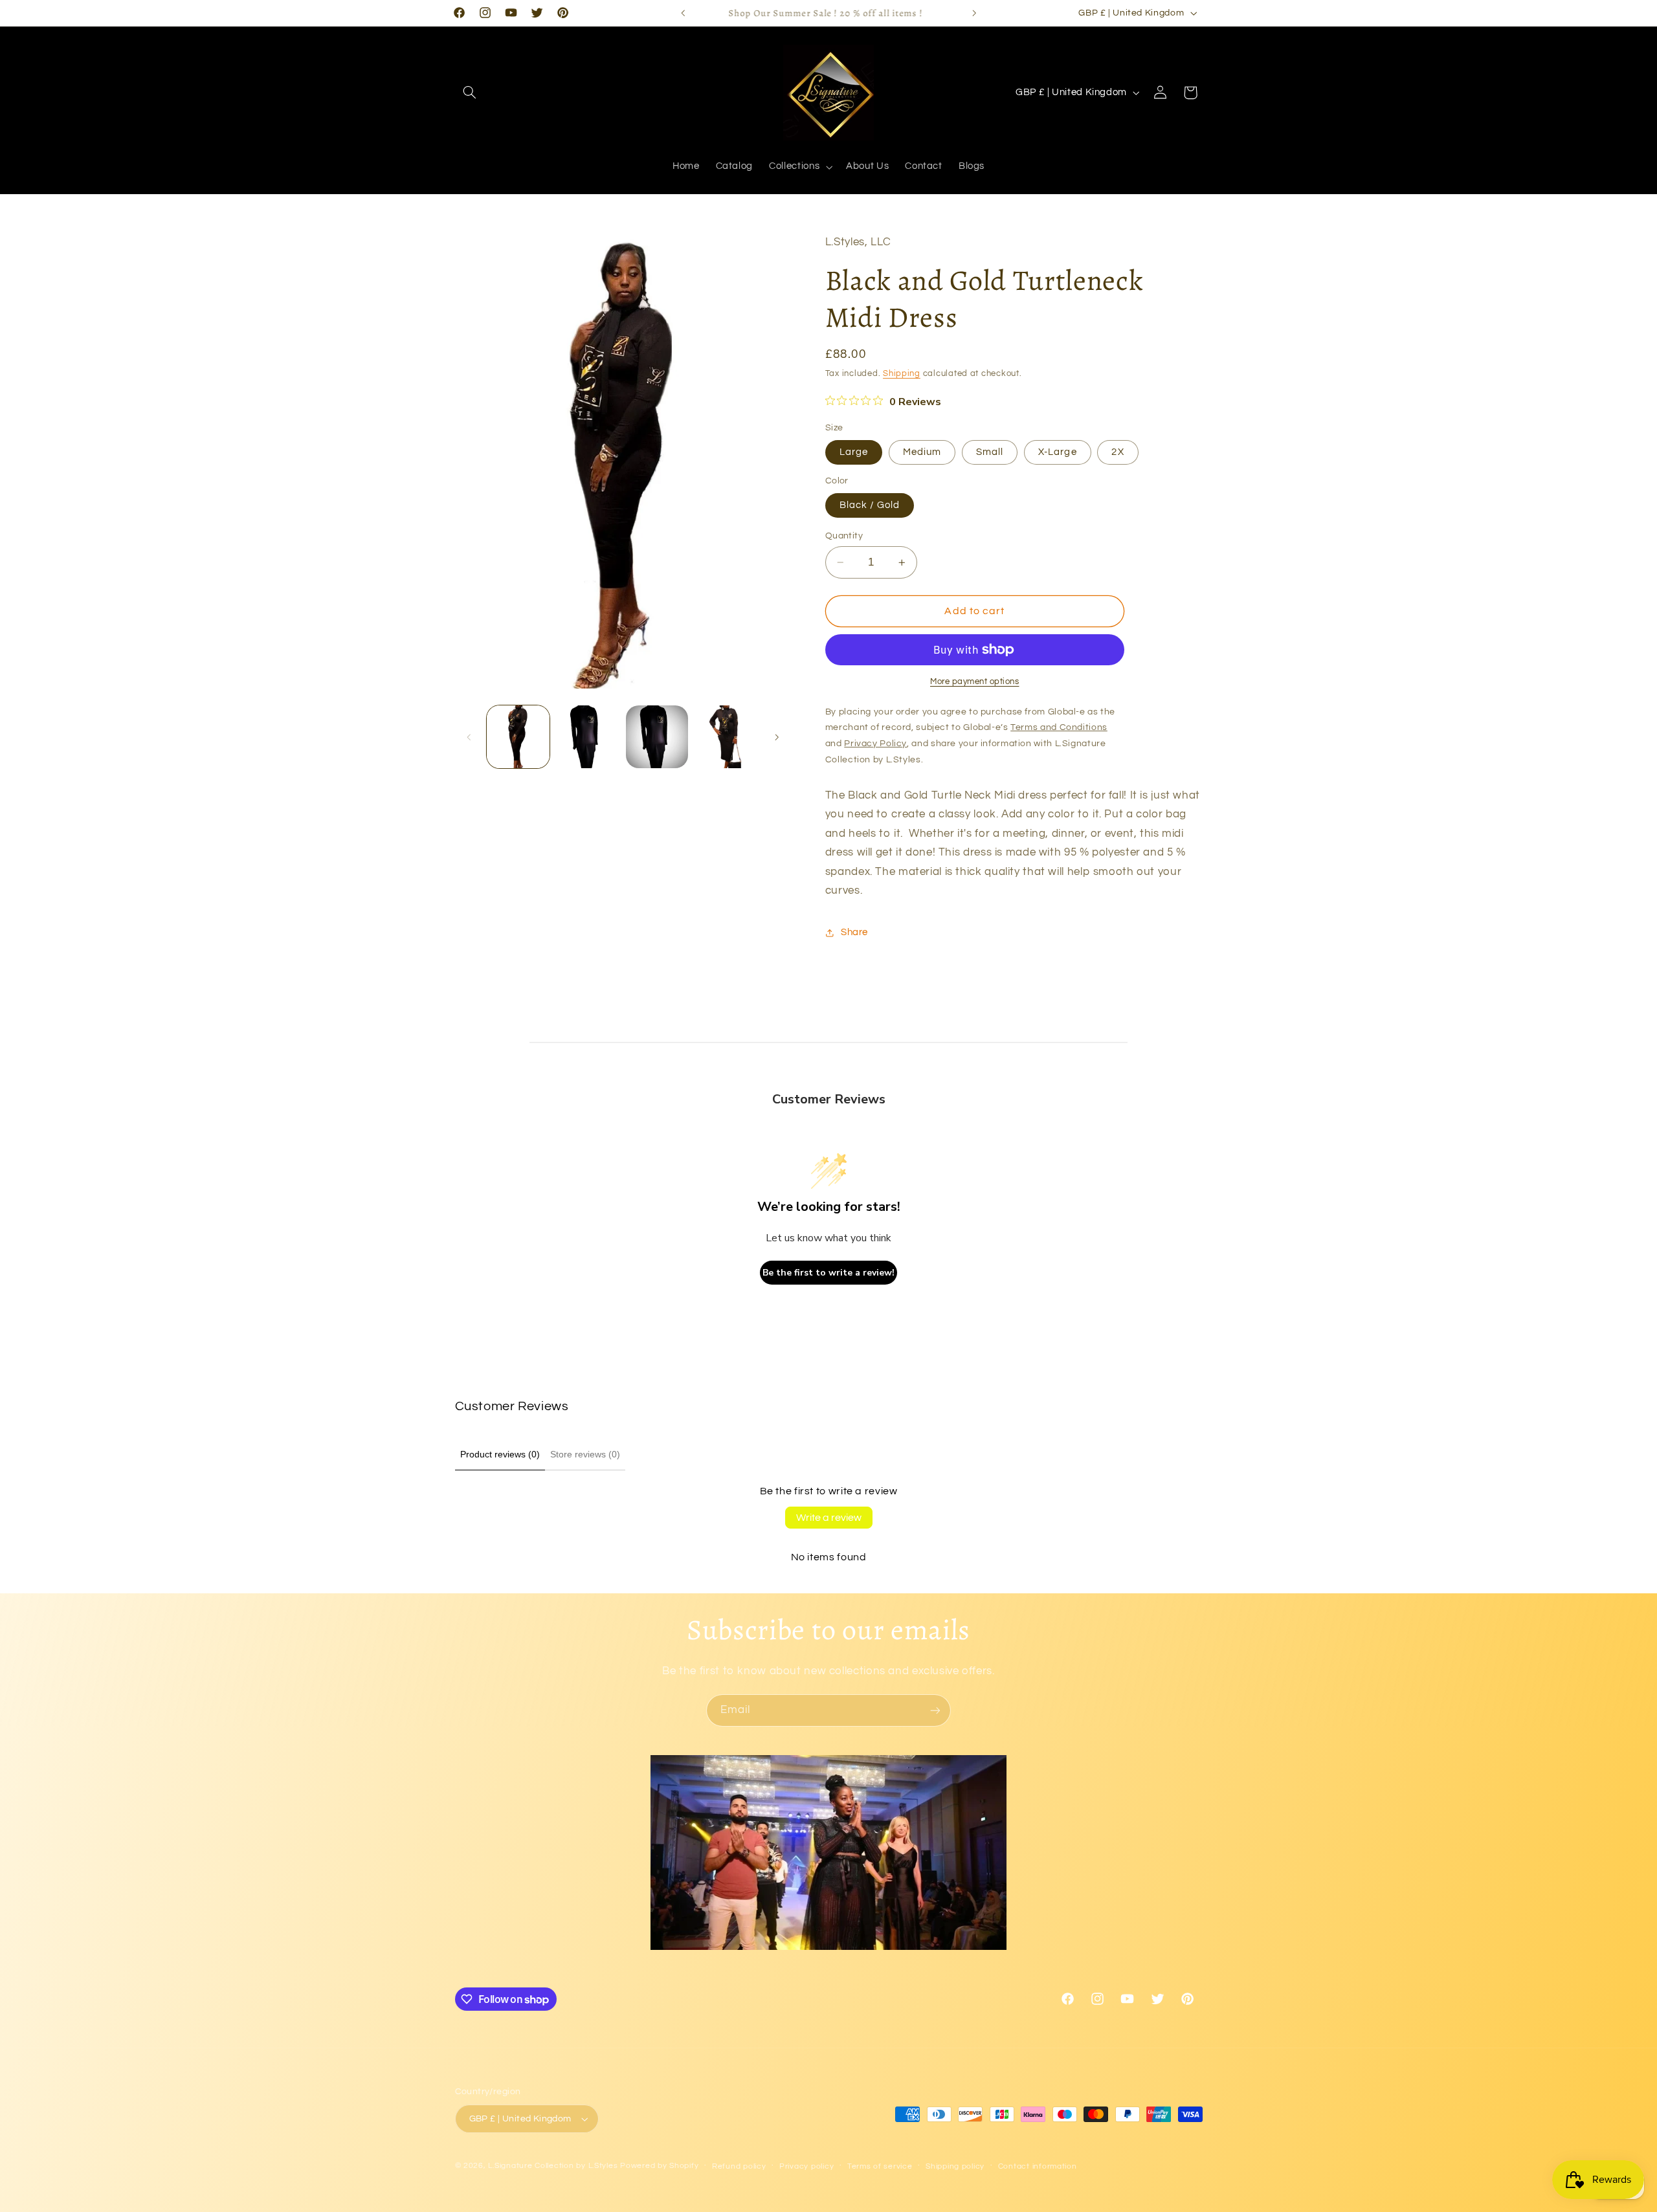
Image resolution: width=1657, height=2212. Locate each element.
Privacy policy (806, 2166)
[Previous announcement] (683, 13)
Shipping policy (955, 2166)
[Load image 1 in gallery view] (518, 737)
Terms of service (880, 2166)
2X (1118, 452)
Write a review (829, 1518)
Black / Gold (870, 505)
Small (990, 452)
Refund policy (739, 2166)
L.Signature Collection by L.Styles (553, 2166)
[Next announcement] (974, 13)
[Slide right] (777, 737)
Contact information (1038, 2166)
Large (854, 452)
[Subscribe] (935, 1710)
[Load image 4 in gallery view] (727, 737)
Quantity (844, 536)
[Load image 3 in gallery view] (657, 737)
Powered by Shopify (659, 2166)
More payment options (975, 682)
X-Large (1057, 452)
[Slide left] (469, 737)
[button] (470, 93)
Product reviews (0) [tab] (500, 1454)
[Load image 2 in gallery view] (587, 737)
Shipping (902, 374)
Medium (922, 452)
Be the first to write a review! (828, 1273)
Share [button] (854, 932)
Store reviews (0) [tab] (585, 1454)
